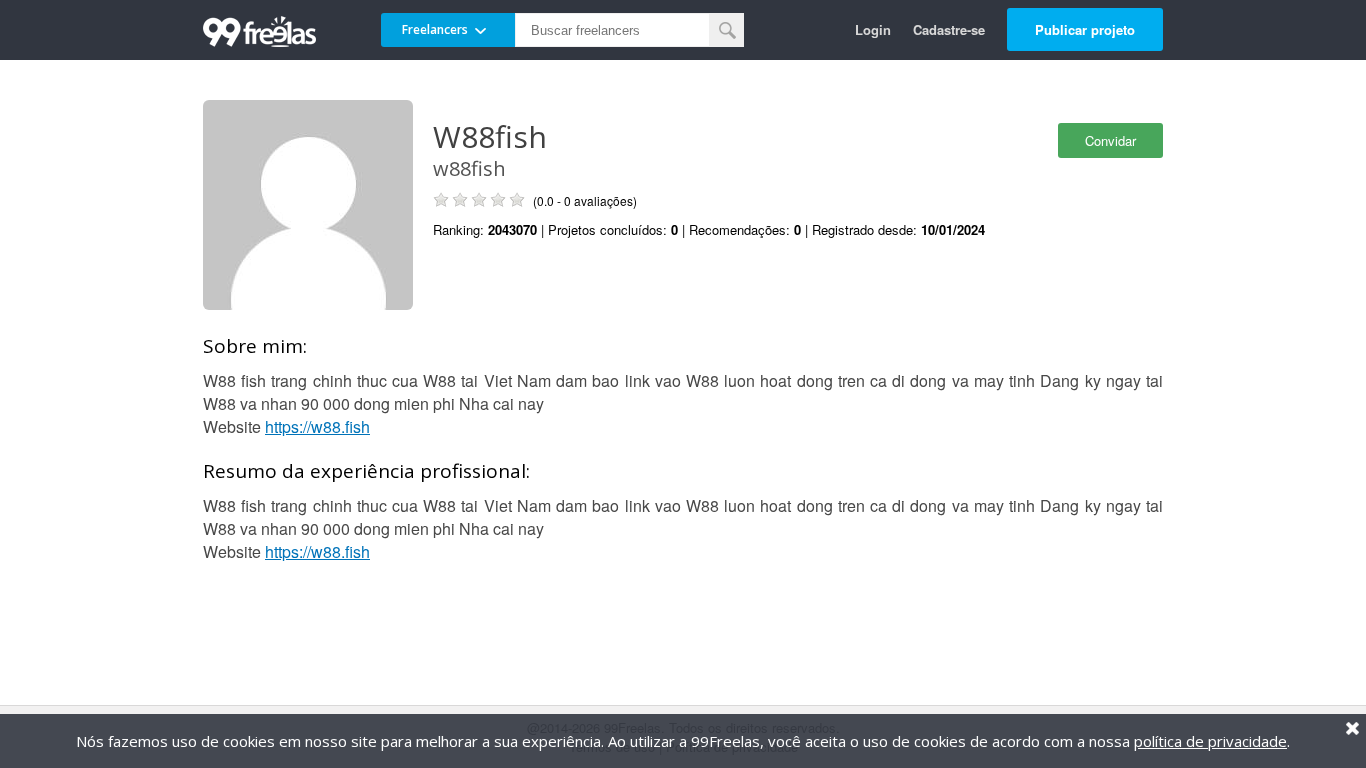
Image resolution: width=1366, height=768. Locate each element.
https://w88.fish (317, 426)
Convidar (1110, 140)
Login (873, 29)
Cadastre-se (949, 29)
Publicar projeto (1085, 29)
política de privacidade (1210, 741)
